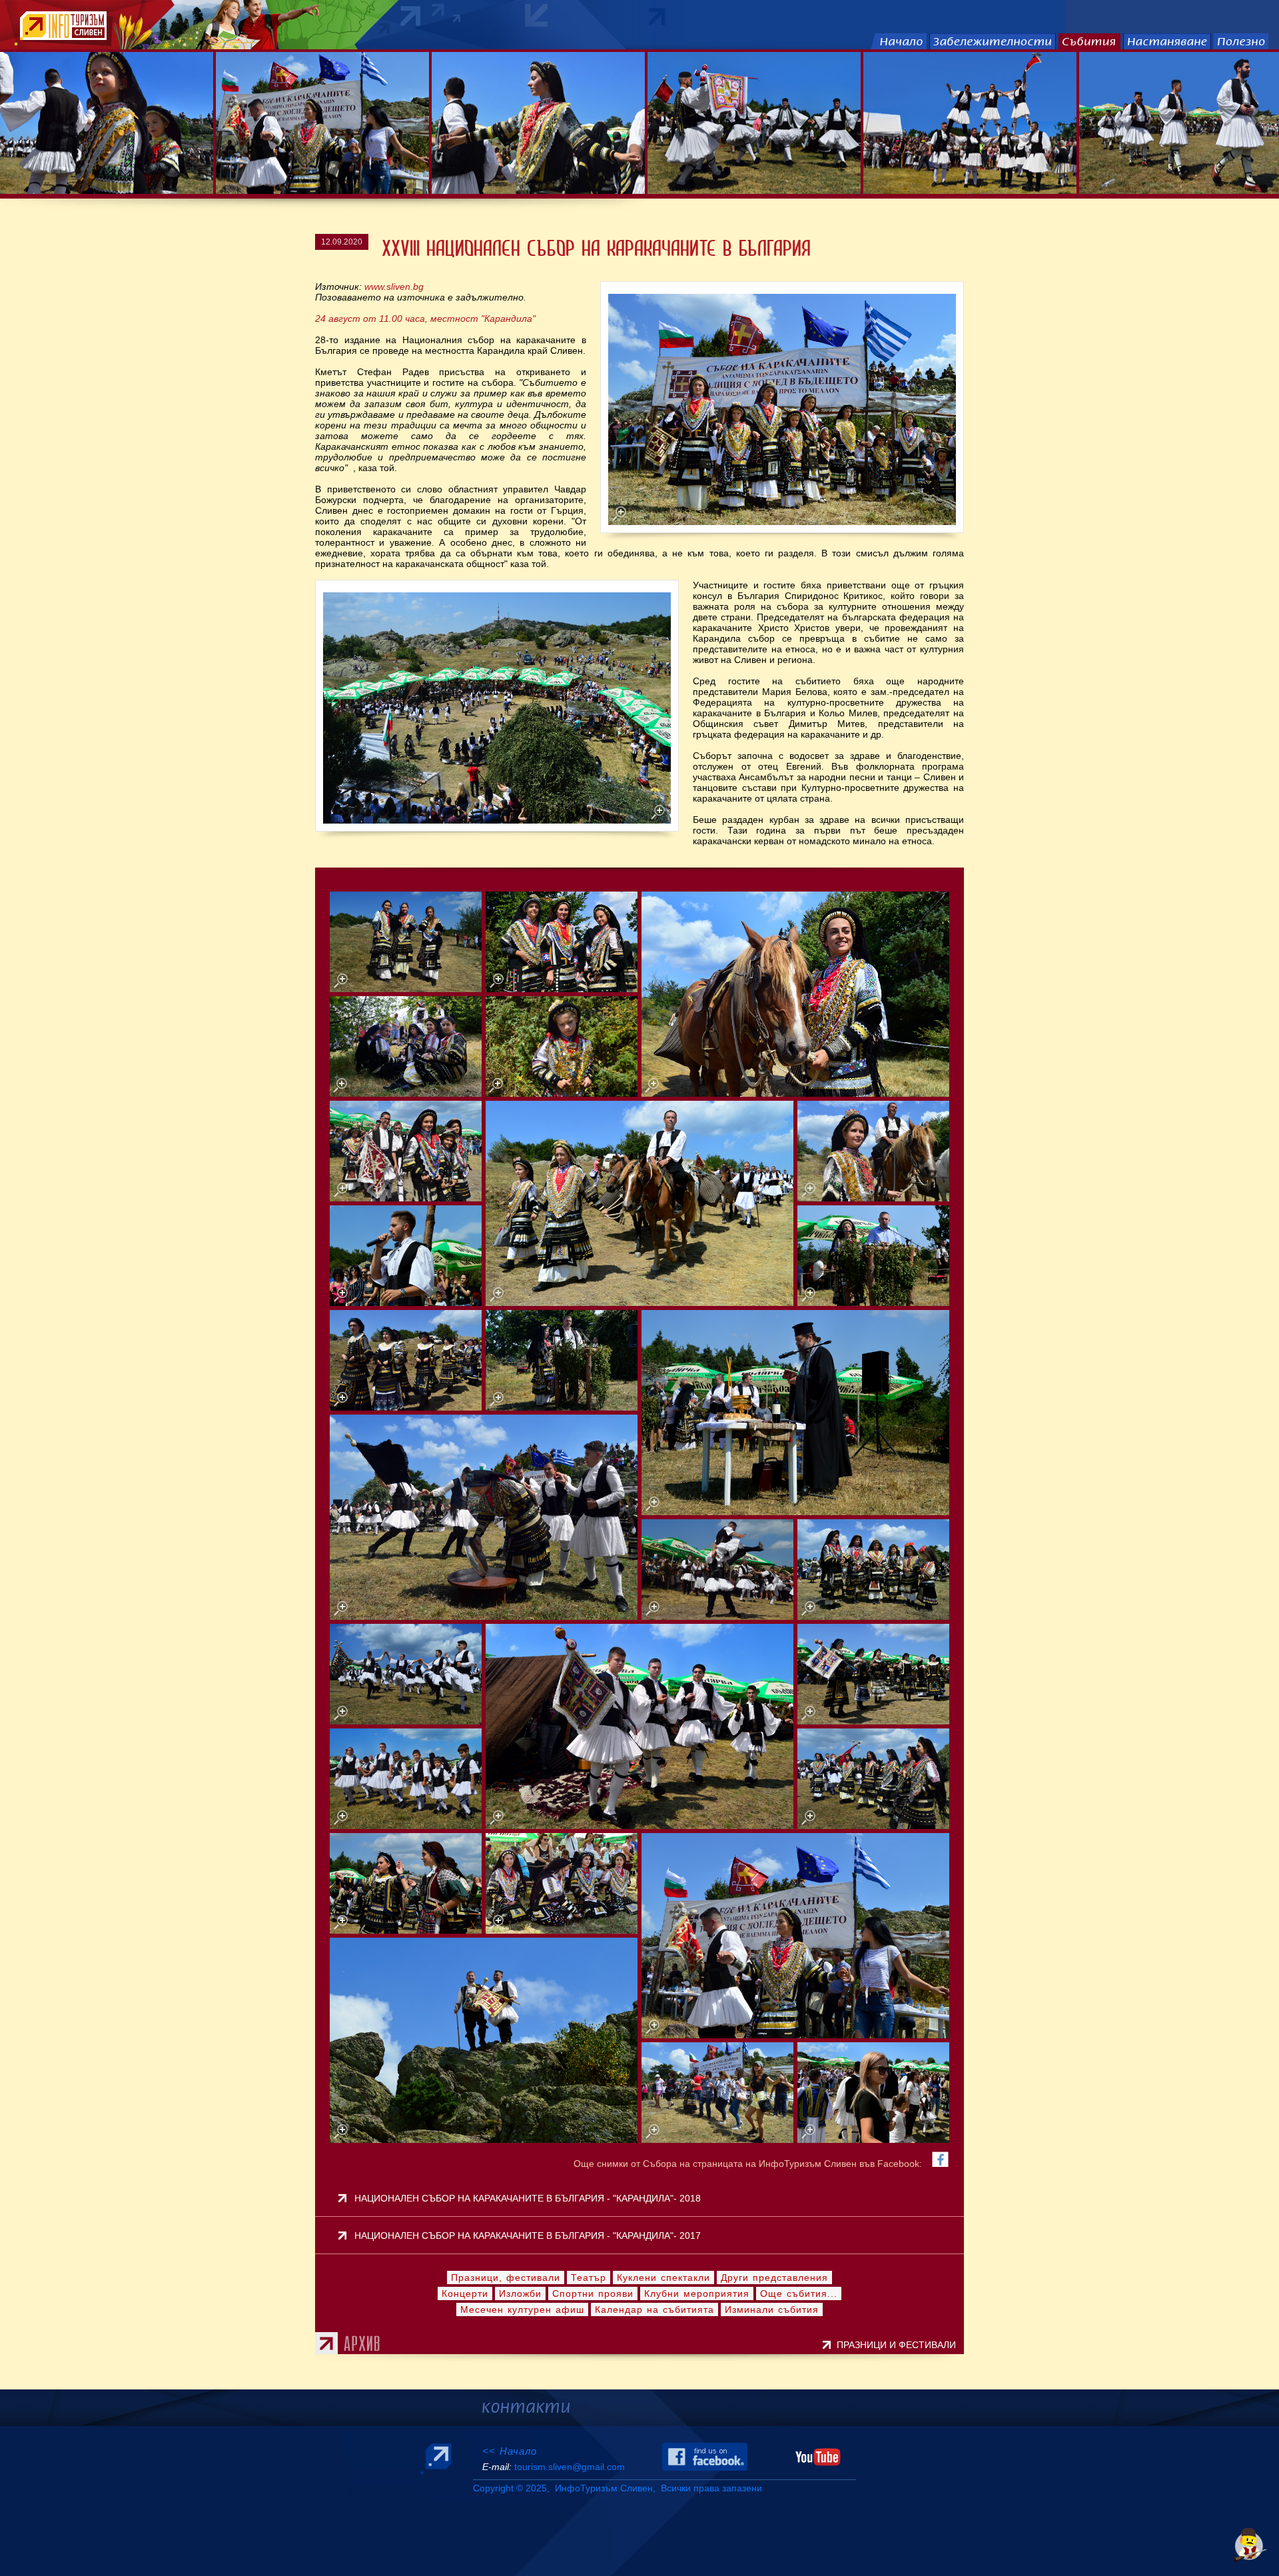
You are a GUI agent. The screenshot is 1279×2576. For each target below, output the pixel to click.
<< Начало (510, 2451)
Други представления (774, 2277)
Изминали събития (772, 2309)
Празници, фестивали (506, 2277)
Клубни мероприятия (697, 2293)
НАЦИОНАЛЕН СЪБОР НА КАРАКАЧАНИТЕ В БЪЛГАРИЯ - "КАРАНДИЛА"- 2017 (528, 2236)
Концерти (465, 2293)
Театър (589, 2277)
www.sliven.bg (394, 287)
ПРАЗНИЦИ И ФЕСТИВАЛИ (899, 2345)
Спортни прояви (593, 2293)
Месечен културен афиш (522, 2309)
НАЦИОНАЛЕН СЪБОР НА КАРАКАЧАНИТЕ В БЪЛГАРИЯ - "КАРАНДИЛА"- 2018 (528, 2198)
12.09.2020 (342, 242)
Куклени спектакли (663, 2277)
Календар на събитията (654, 2309)
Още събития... (799, 2293)
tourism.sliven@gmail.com (570, 2467)
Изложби (520, 2293)
